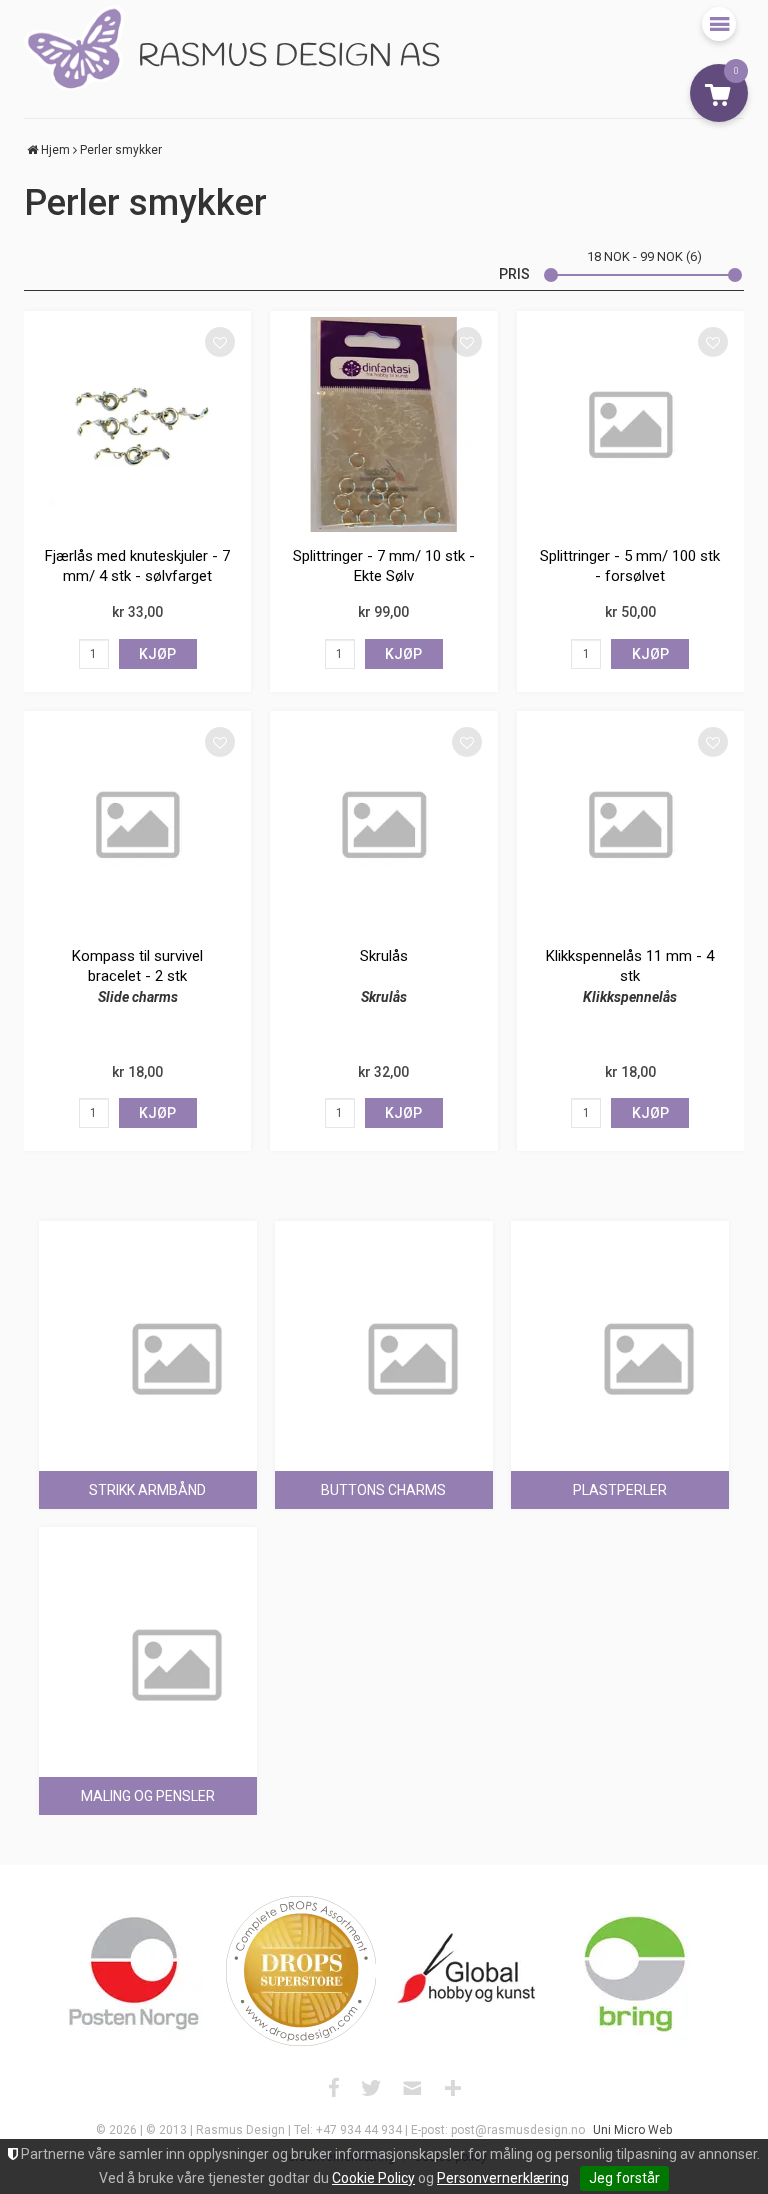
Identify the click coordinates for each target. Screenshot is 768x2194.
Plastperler (620, 1490)
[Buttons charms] (384, 1330)
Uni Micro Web (632, 2130)
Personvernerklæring (503, 2178)
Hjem (55, 150)
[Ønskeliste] (220, 342)
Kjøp (157, 654)
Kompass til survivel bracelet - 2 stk (137, 966)
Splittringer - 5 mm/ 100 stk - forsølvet (630, 566)
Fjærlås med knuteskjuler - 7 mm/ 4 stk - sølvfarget (137, 566)
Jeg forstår (624, 2178)
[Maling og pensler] (148, 1636)
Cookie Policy (373, 2178)
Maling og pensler (148, 1796)
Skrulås (384, 956)
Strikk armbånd (147, 1490)
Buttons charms (383, 1490)
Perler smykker (121, 150)
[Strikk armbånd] (148, 1330)
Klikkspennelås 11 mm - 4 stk (630, 966)
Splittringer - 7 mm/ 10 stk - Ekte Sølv (384, 566)
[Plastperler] (620, 1330)
